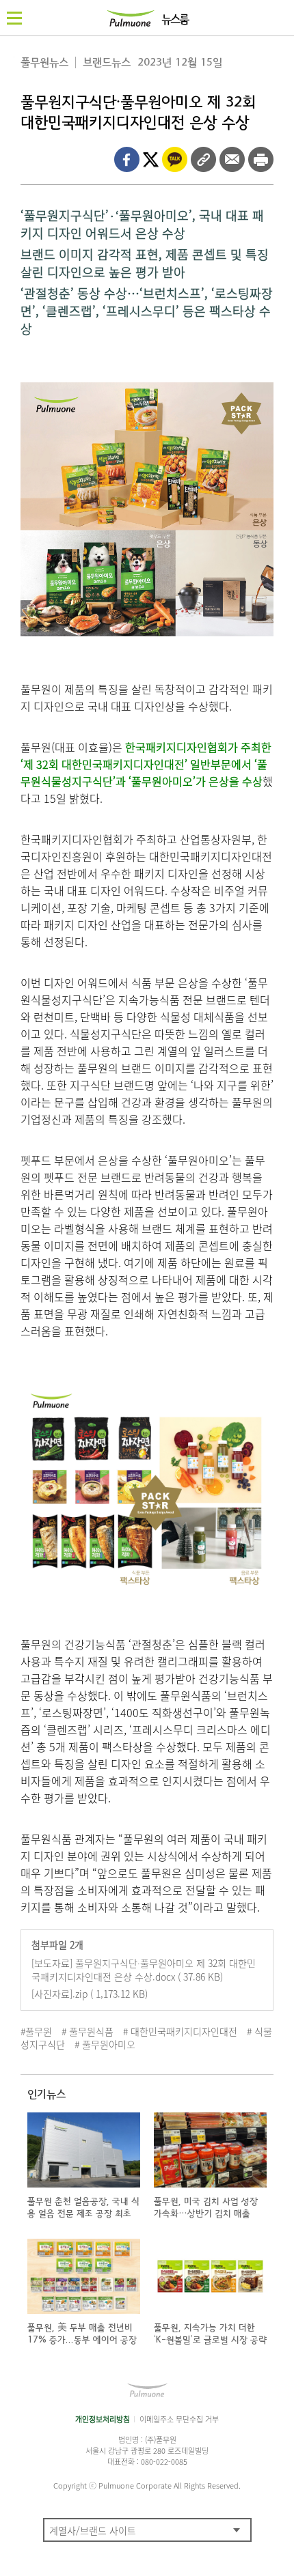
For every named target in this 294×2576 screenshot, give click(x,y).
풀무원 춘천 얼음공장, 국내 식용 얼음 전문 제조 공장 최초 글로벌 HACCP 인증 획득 (83, 2214)
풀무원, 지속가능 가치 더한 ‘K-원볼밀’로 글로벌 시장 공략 (210, 2334)
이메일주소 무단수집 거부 (179, 2419)
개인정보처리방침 (103, 2419)
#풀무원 (36, 2031)
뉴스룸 (175, 20)
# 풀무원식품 (88, 2031)
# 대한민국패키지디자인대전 (180, 2031)
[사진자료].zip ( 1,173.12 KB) (90, 1994)
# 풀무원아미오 (105, 2044)
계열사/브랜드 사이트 (93, 2530)
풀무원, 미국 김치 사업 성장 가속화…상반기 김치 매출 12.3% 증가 (206, 2214)
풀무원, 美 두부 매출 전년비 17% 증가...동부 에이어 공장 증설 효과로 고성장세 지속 (82, 2340)
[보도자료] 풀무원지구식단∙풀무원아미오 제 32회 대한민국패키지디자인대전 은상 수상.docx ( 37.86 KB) (144, 1970)
